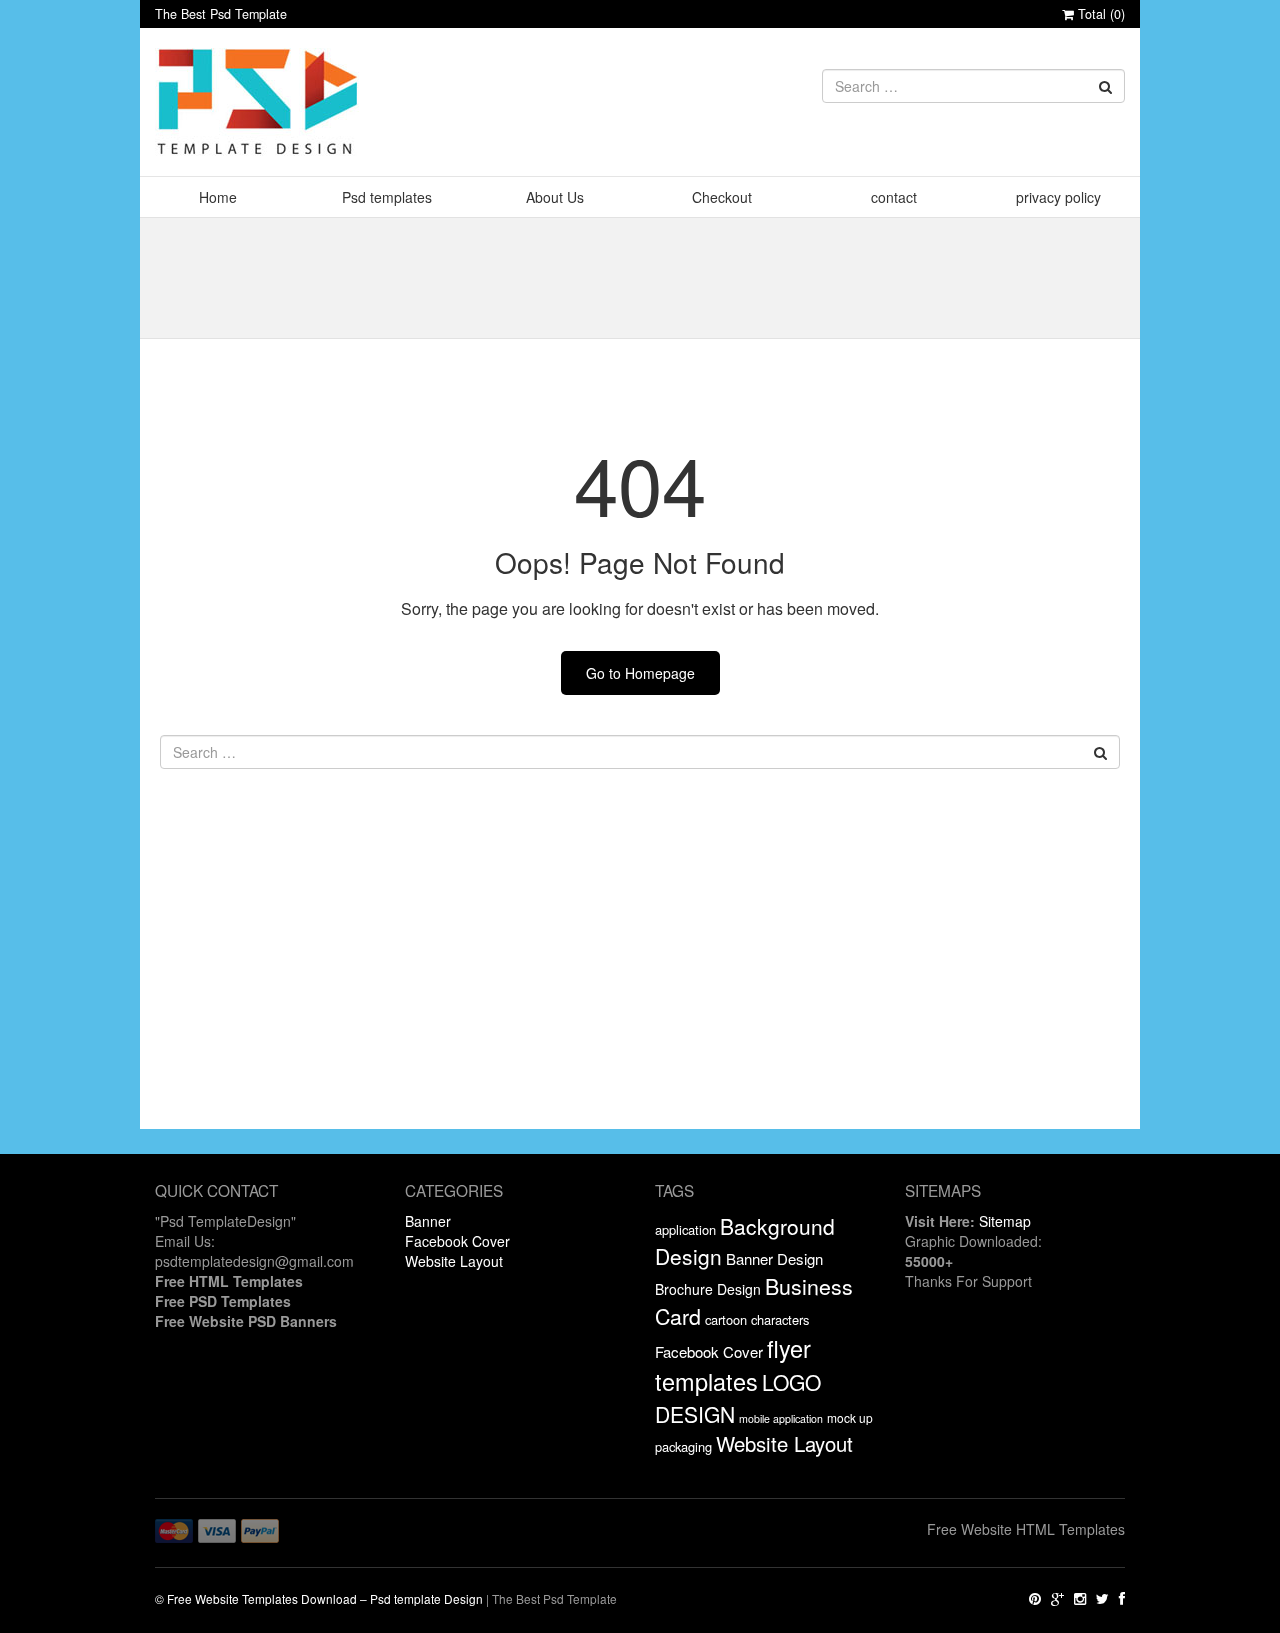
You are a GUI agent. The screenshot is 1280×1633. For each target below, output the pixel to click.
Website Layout (454, 1261)
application (685, 1229)
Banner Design (774, 1258)
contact (894, 197)
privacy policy (1058, 197)
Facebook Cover (457, 1241)
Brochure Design (708, 1289)
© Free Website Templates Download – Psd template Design (319, 1598)
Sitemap (1005, 1221)
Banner (428, 1221)
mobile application (781, 1418)
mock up (850, 1417)
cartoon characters (757, 1319)
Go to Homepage (640, 673)
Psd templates (387, 197)
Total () (1099, 14)
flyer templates (733, 1365)
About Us (555, 197)
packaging (683, 1446)
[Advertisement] (640, 989)
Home (218, 197)
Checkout (722, 197)
